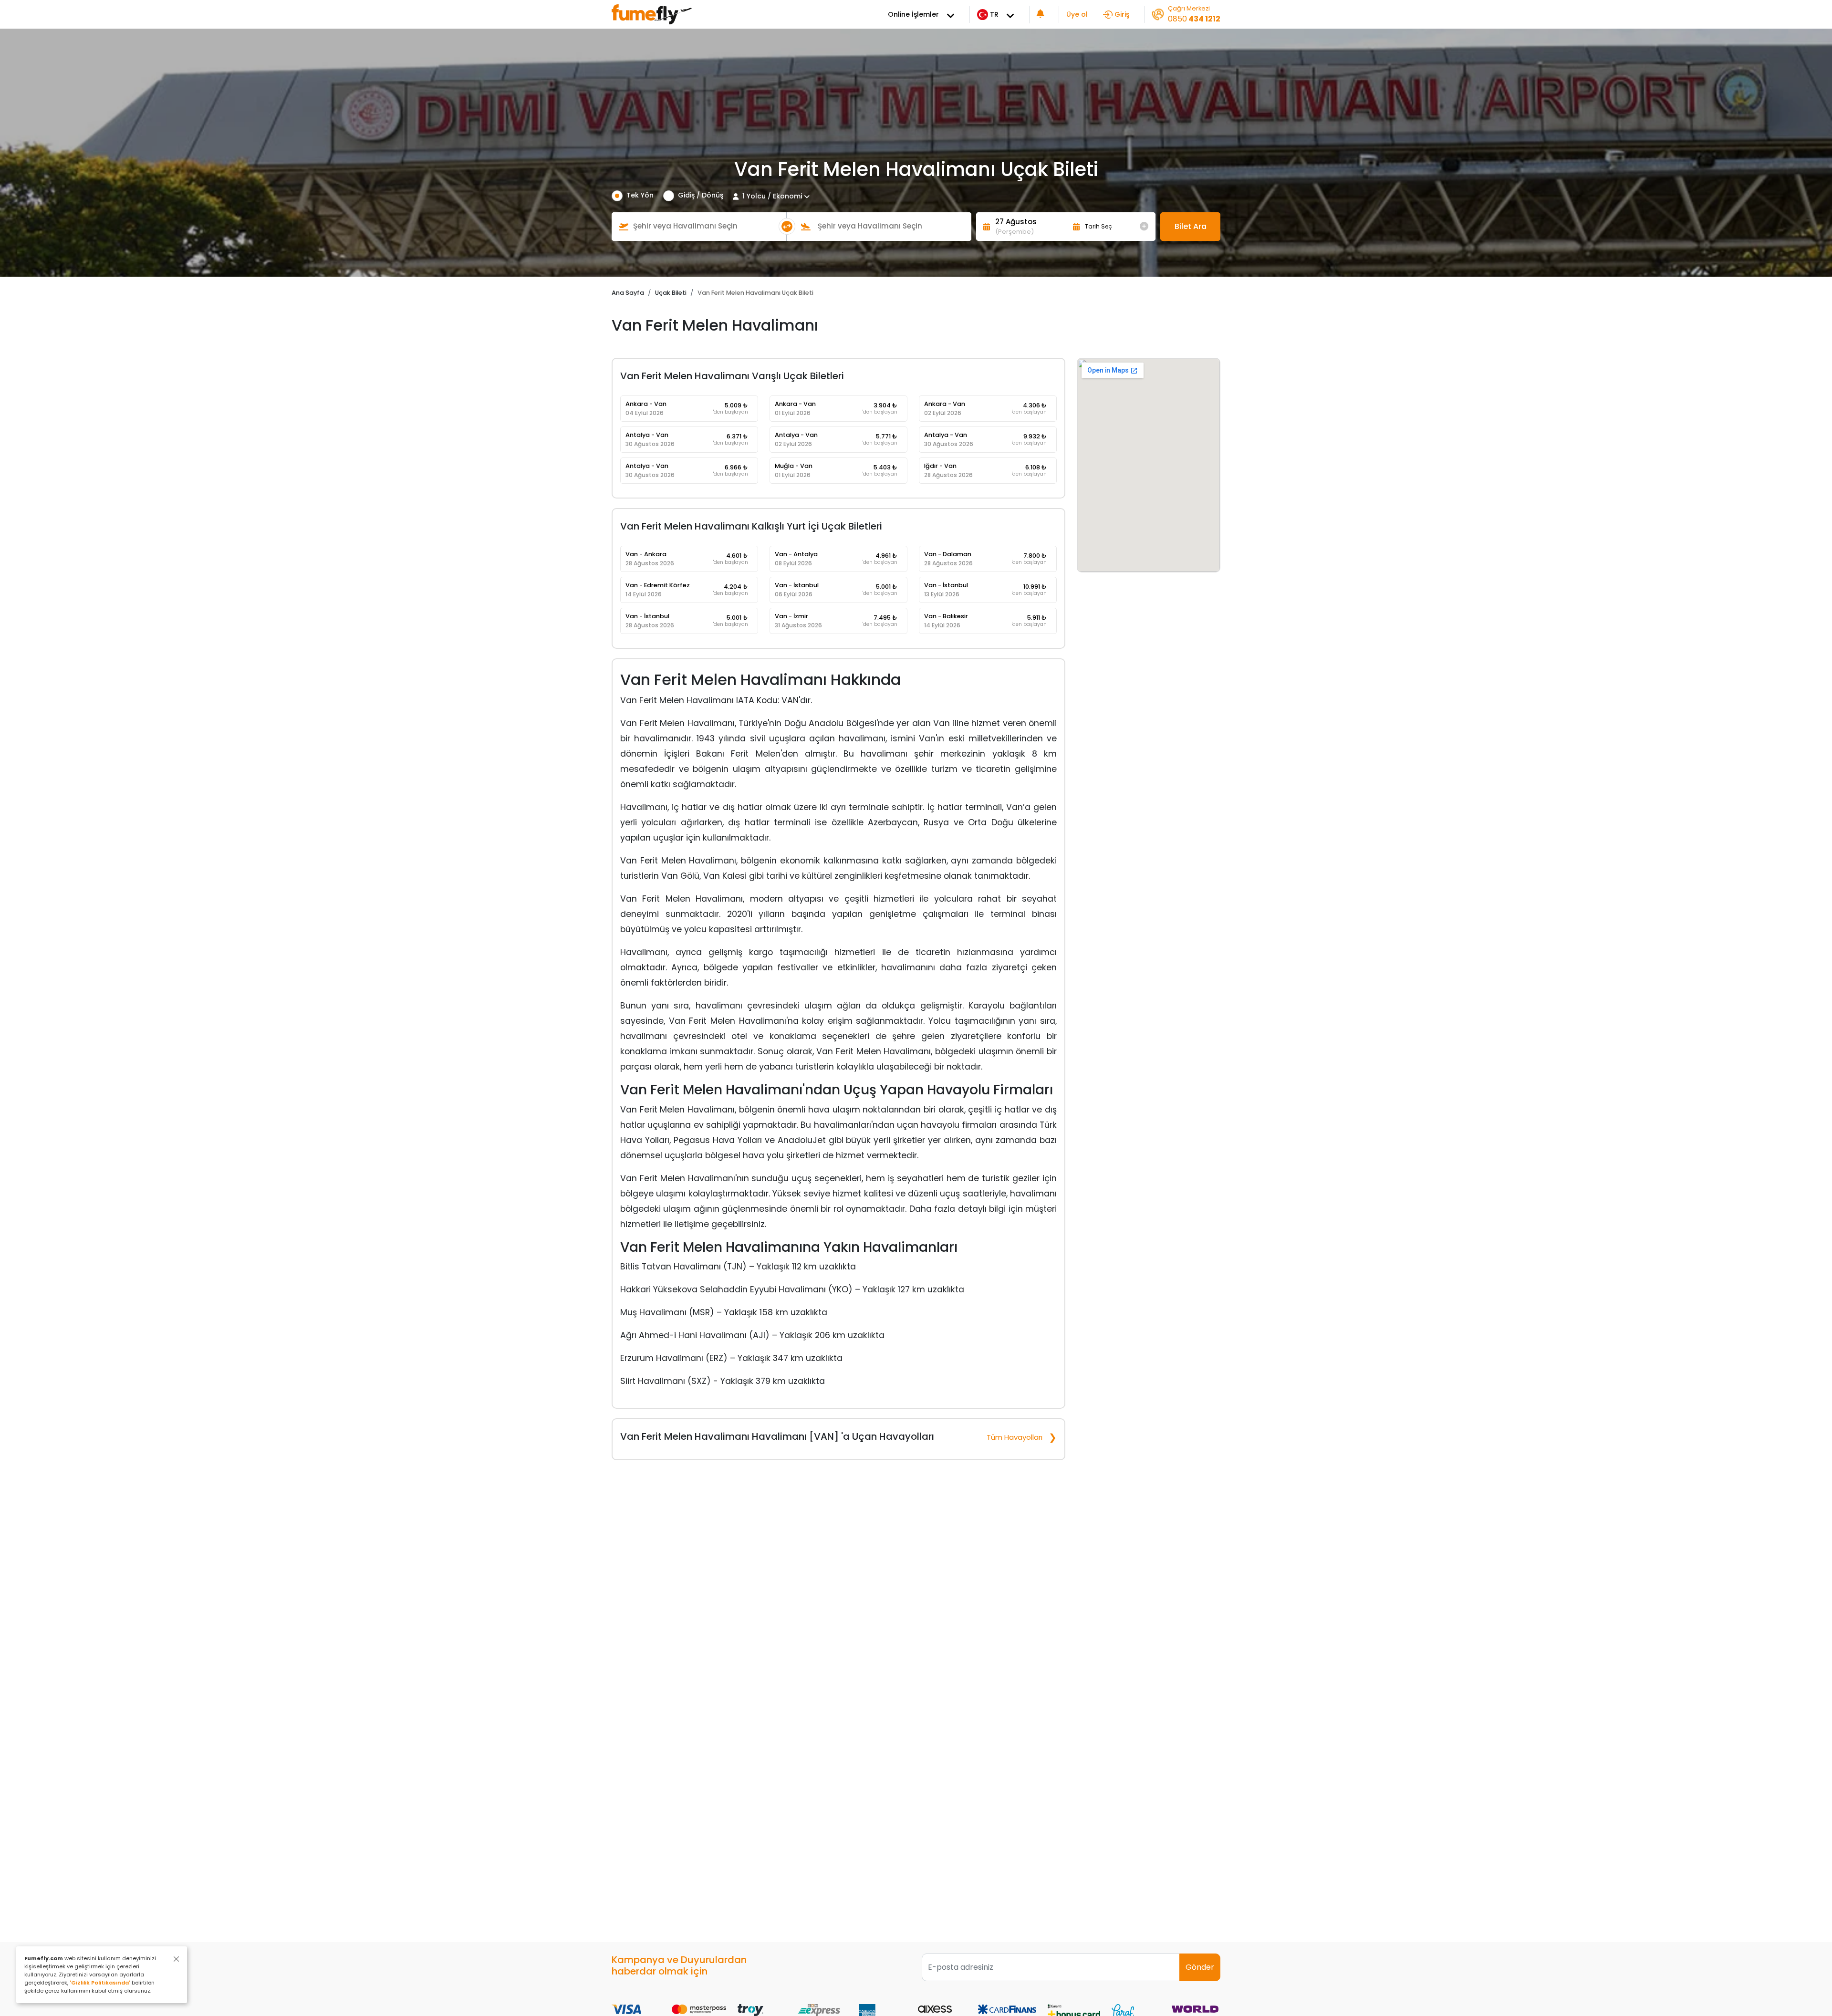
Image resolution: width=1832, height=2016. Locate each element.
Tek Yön (640, 195)
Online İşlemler (913, 14)
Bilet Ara (1191, 226)
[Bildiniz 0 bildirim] (1041, 15)
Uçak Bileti (671, 293)
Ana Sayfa (628, 293)
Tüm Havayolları (1015, 1437)
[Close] (176, 1959)
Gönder (1200, 1967)
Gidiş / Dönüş (701, 195)
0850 (1194, 19)
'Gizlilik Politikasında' (100, 1983)
